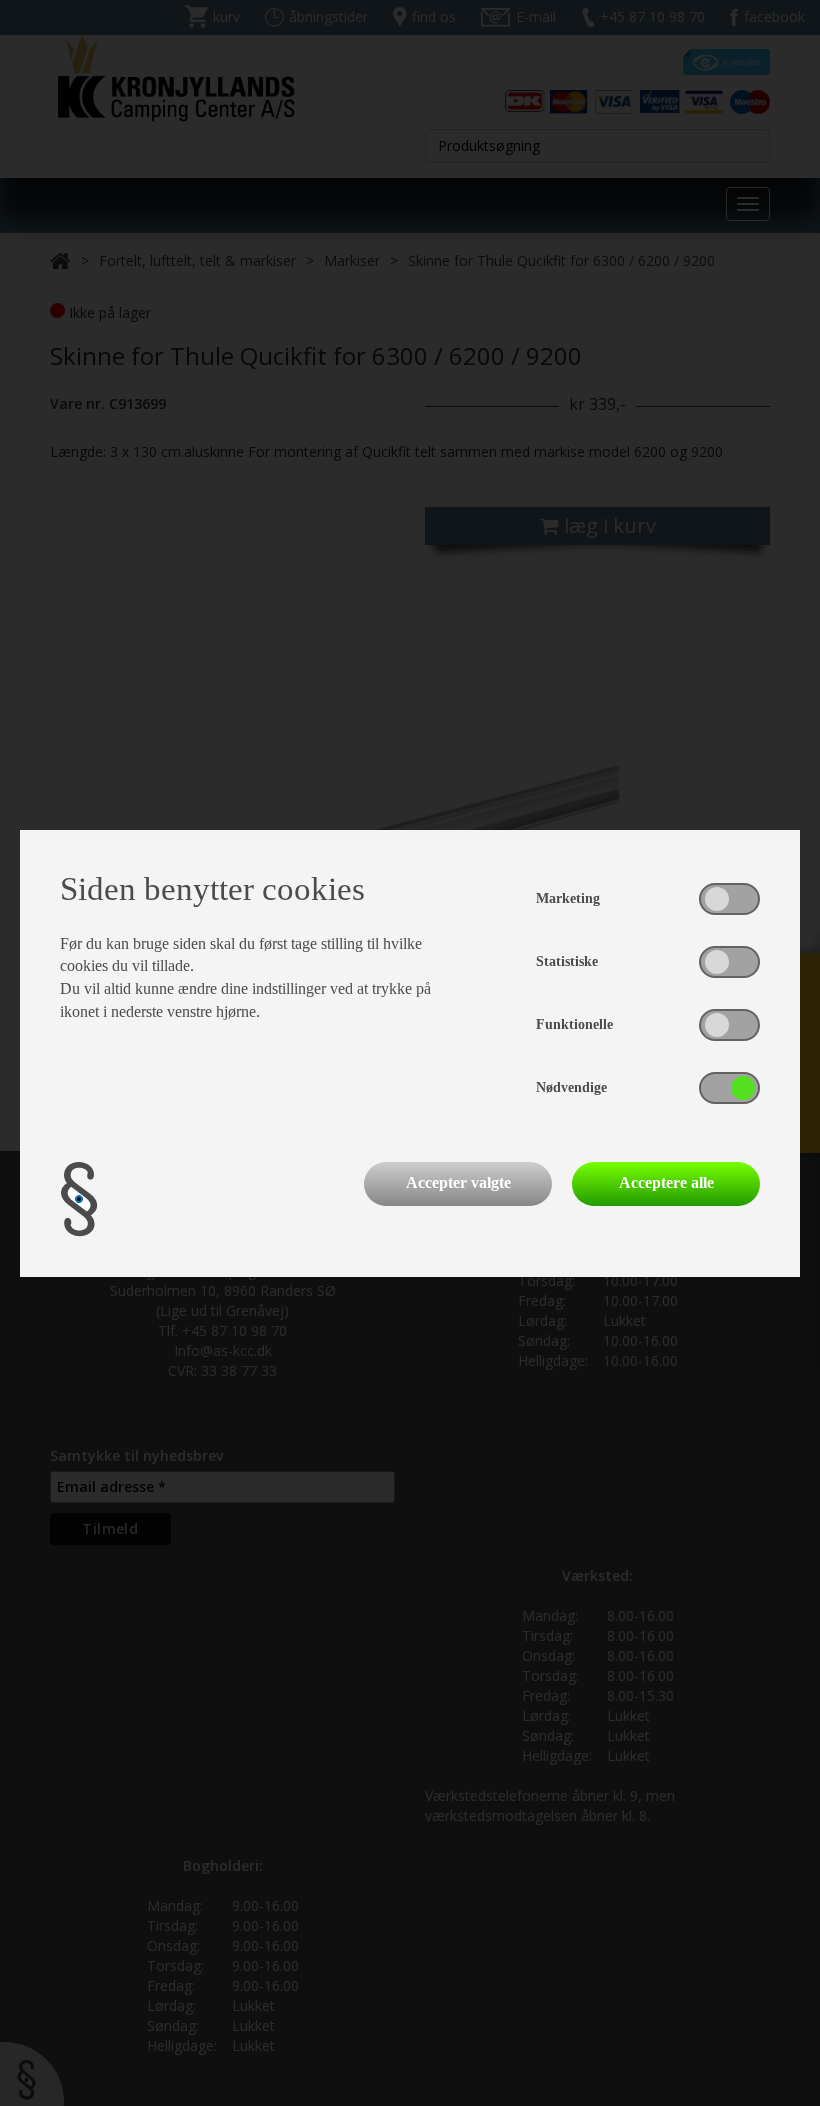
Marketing (568, 898)
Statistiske (567, 961)
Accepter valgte (458, 1182)
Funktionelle (574, 1024)
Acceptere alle (666, 1182)
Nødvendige (571, 1087)
